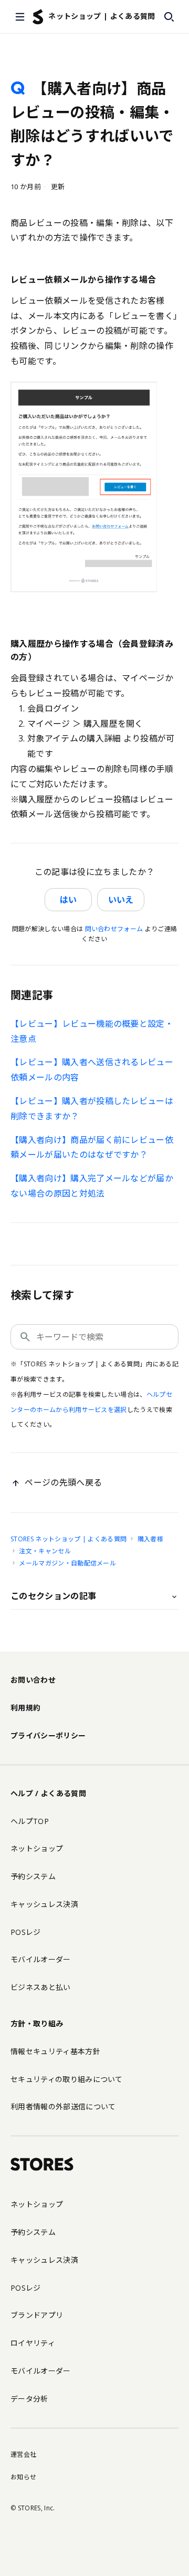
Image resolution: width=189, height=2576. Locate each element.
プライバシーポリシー (48, 1735)
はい (68, 900)
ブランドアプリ (37, 2315)
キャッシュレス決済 (44, 1904)
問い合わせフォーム (114, 929)
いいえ (121, 900)
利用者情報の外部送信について (63, 2106)
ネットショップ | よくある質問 (102, 16)
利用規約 (25, 1708)
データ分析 (29, 2399)
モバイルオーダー (41, 1959)
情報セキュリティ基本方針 (55, 2051)
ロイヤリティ (33, 2343)
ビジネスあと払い (41, 1987)
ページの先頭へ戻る (63, 1482)
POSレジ (26, 1932)
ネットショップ (37, 1848)
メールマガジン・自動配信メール (67, 1563)
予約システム (33, 1876)
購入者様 (150, 1539)
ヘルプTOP (30, 1821)
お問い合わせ (33, 1680)
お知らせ (23, 2477)
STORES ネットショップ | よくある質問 (69, 1539)
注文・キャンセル (45, 1551)
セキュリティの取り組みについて (67, 2079)
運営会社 (23, 2454)
